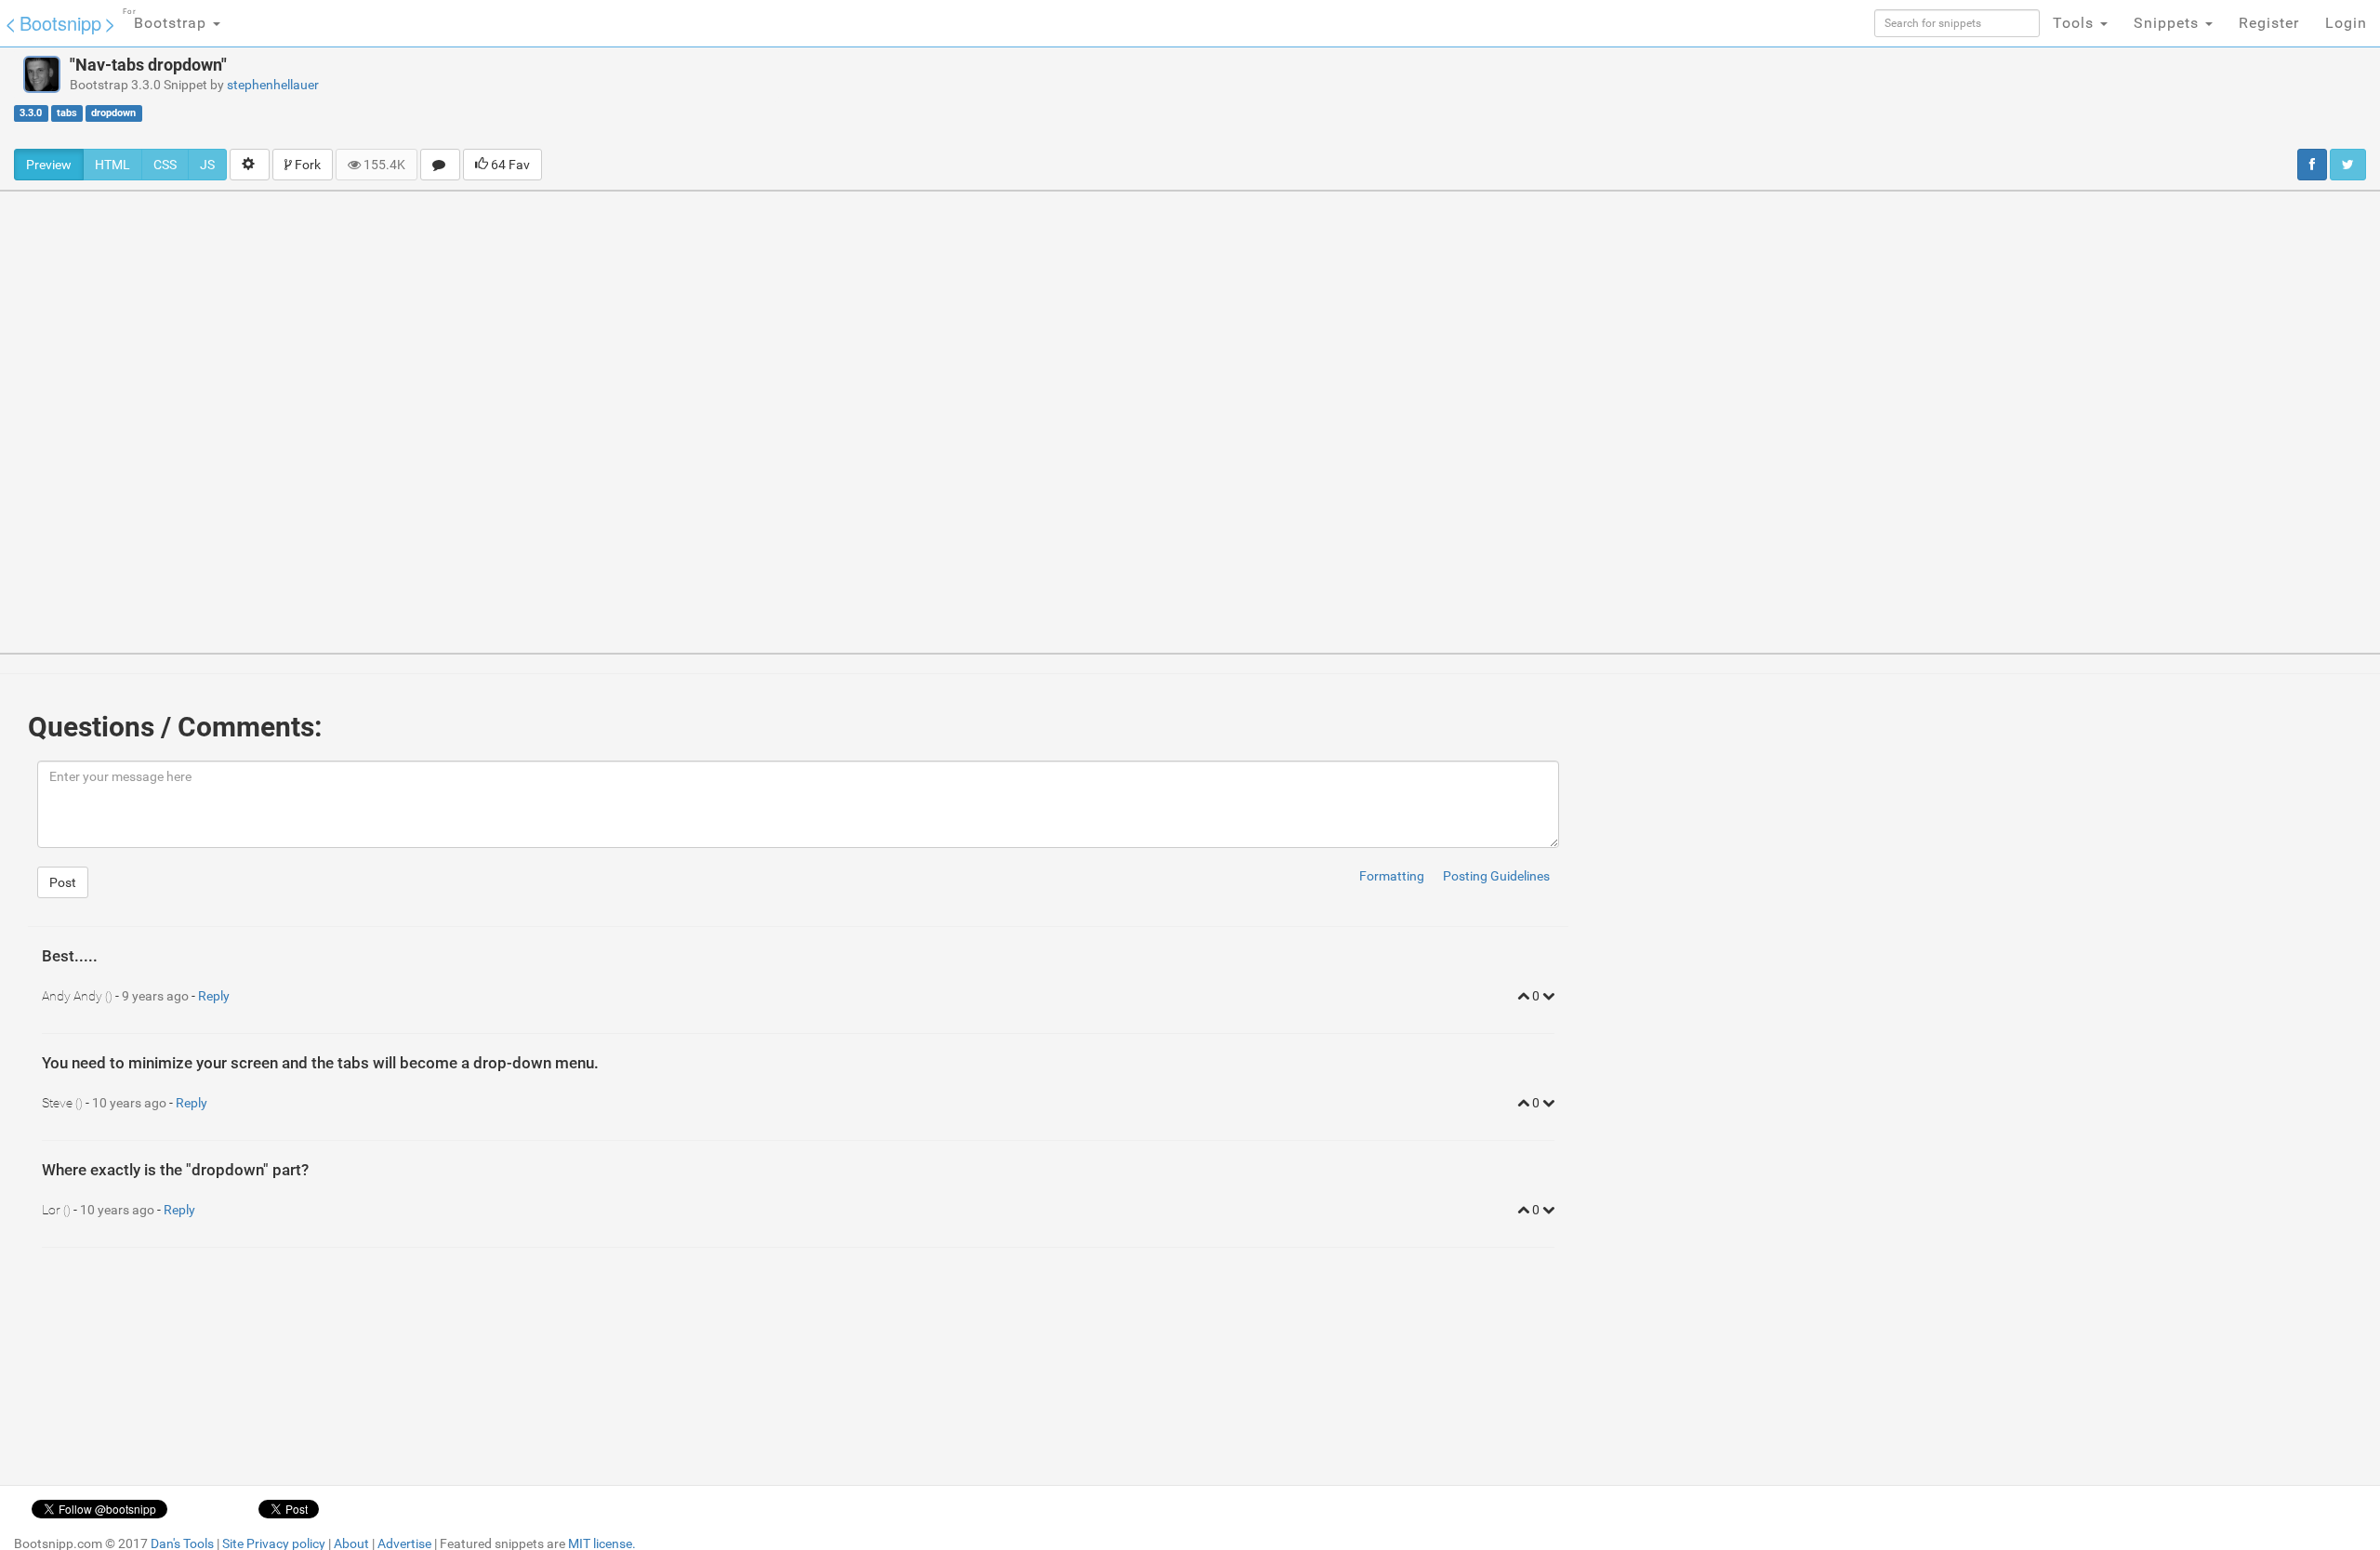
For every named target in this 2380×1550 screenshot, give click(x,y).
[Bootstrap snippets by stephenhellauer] (42, 74)
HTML (112, 165)
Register (2269, 23)
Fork (306, 165)
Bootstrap (167, 20)
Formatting (1392, 876)
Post (63, 882)
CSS (165, 165)
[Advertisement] (1322, 98)
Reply (214, 996)
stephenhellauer (273, 85)
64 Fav (509, 165)
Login (2346, 23)
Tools (2076, 23)
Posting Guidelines (1496, 876)
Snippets (2168, 23)
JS (207, 165)
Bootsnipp (60, 23)
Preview (49, 165)
